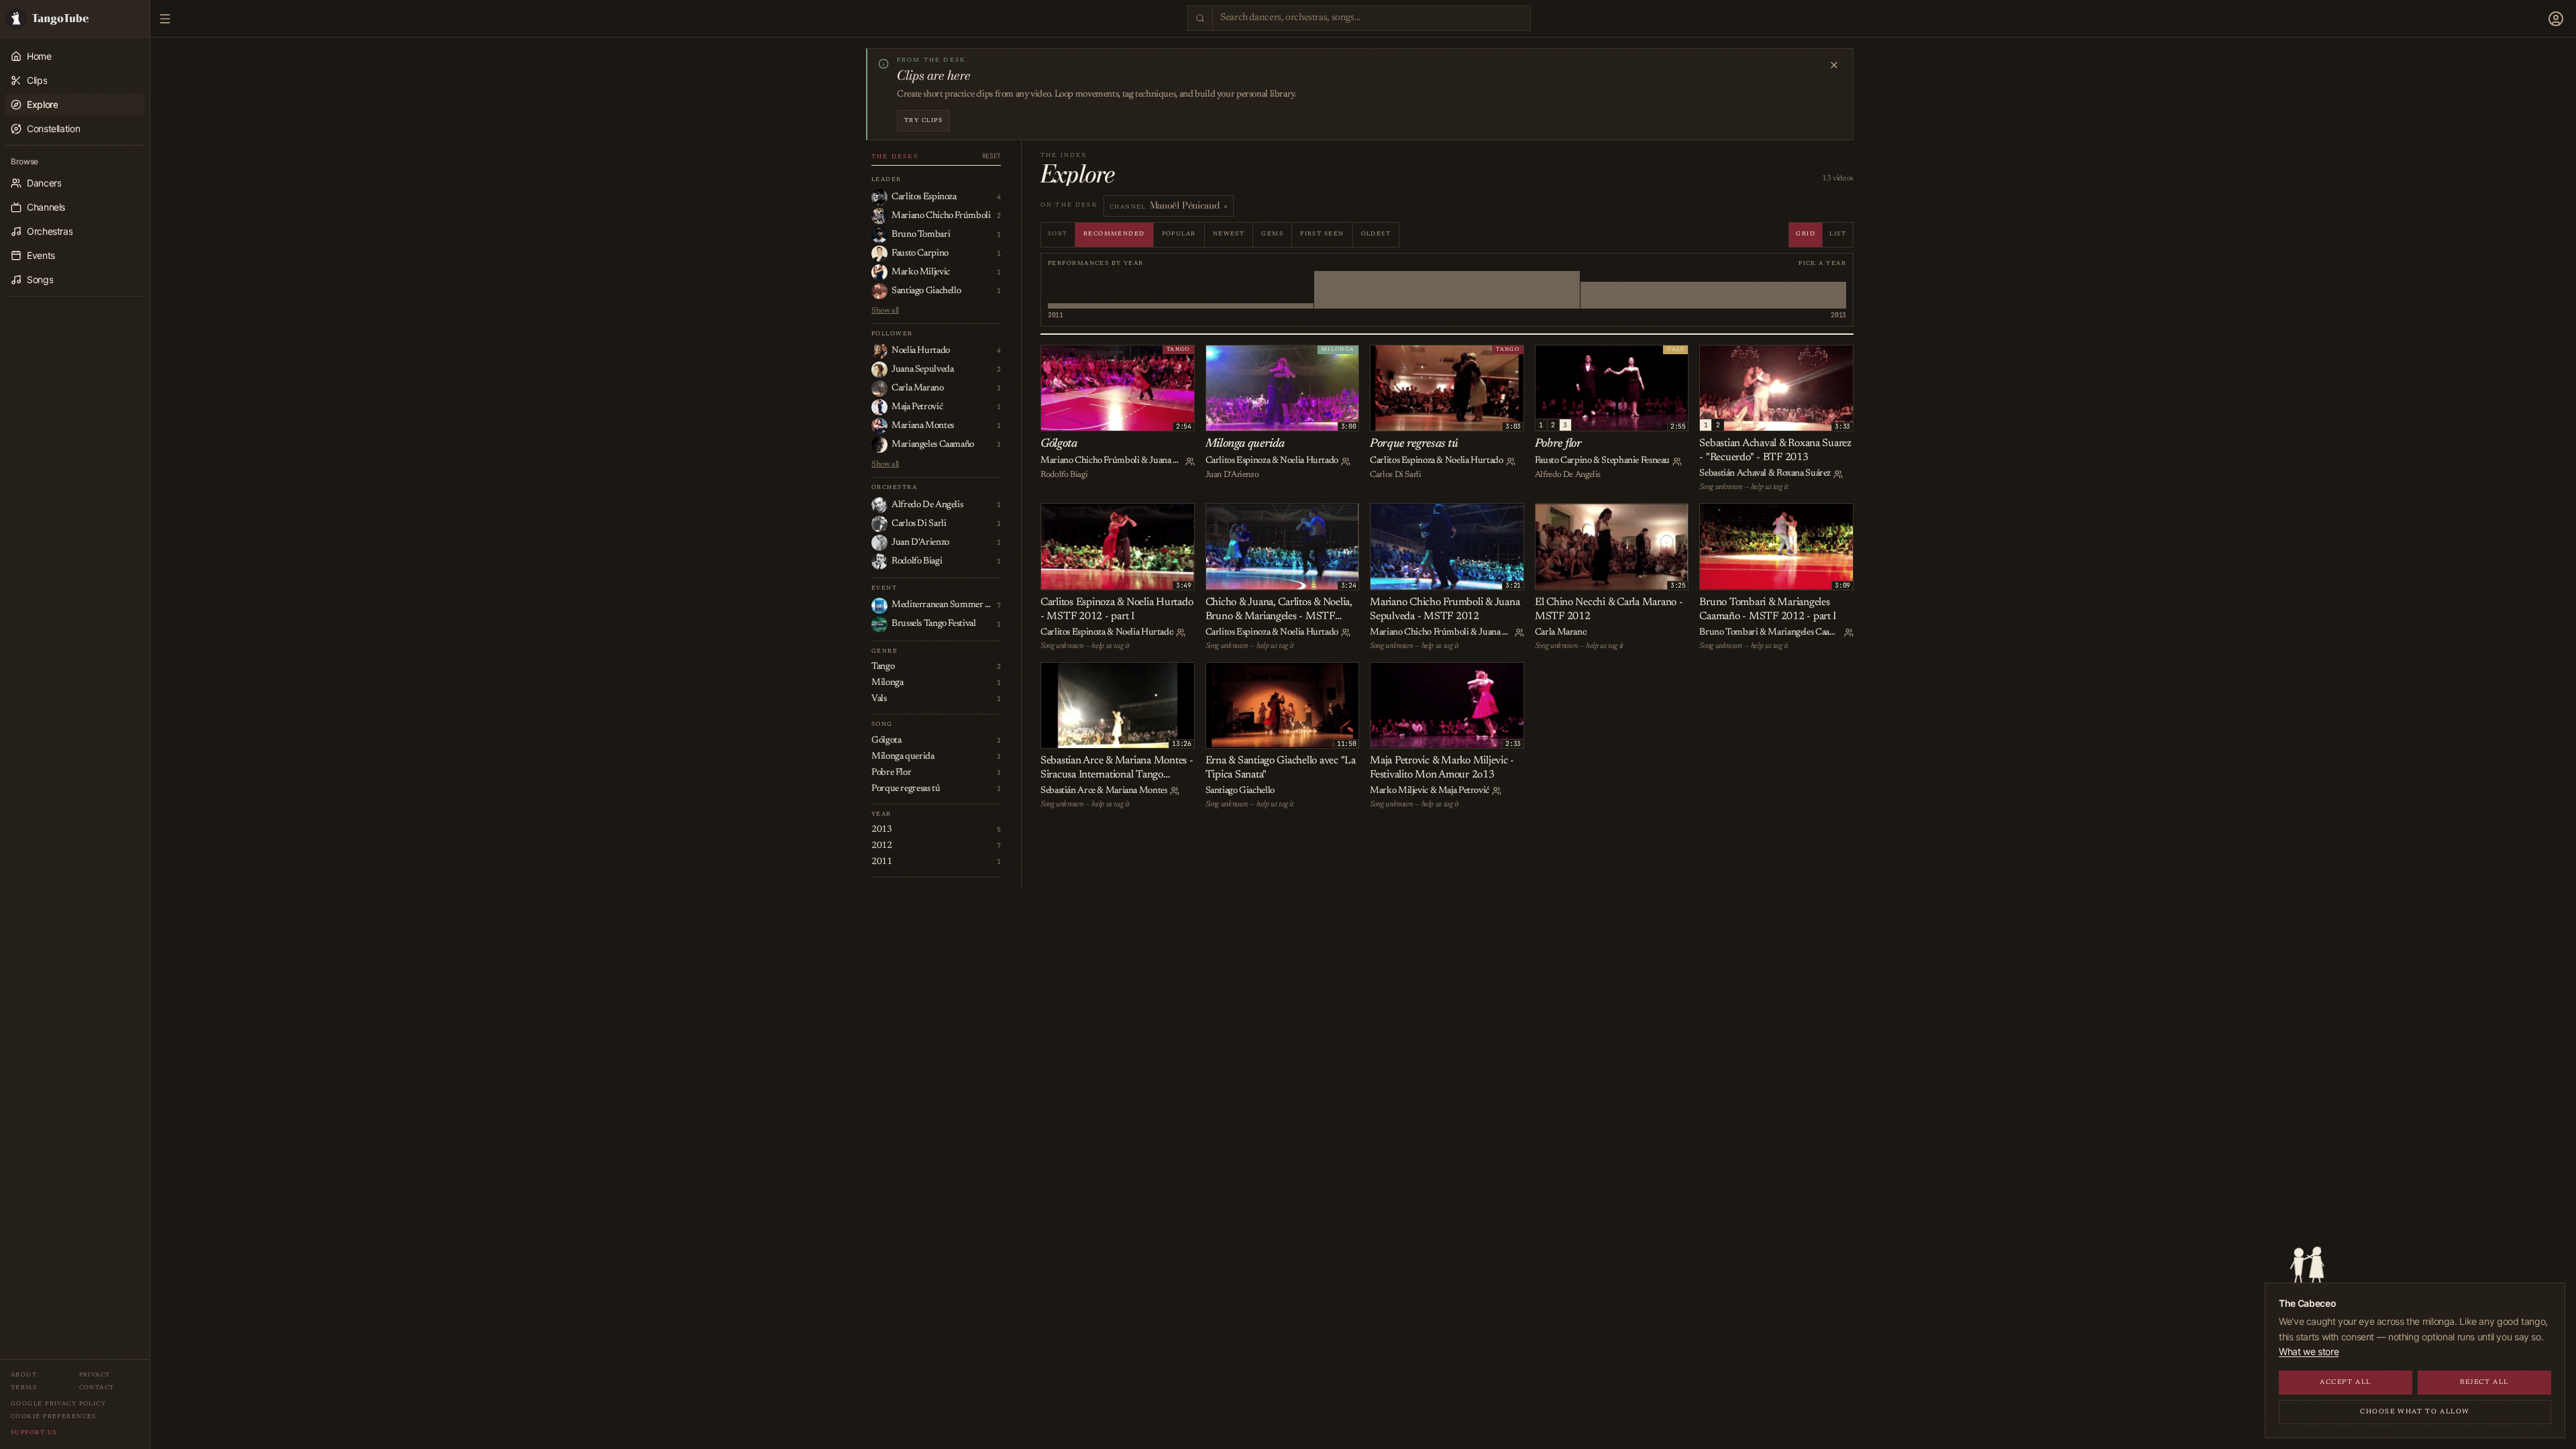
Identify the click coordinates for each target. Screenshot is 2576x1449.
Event (884, 588)
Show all (885, 311)
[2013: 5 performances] (1713, 290)
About (24, 1375)
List (1838, 234)
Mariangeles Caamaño (1809, 633)
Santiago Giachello (1240, 791)
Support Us (34, 1433)
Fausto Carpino (1563, 461)
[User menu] (2556, 19)
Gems (1272, 234)
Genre (884, 651)
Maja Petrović (1464, 791)
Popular (1179, 234)
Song (882, 724)
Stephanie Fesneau (1635, 461)
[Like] (1053, 358)
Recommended (1114, 234)
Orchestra (894, 487)
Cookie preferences (54, 1416)
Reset (991, 156)
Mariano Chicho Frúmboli (1090, 461)
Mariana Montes (1137, 791)
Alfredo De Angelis (1568, 475)
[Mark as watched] (1083, 358)
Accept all (2346, 1383)
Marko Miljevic (1399, 791)
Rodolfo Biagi (1064, 475)
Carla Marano (1561, 633)
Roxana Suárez (1804, 474)
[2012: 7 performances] (1447, 290)
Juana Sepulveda (1180, 461)
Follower (892, 334)
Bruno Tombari (1728, 633)
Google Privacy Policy (58, 1404)
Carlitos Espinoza (1238, 461)
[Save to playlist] (1068, 358)
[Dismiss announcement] (1834, 65)
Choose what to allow (2415, 1412)
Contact (97, 1388)
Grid (1806, 234)
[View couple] (1190, 462)
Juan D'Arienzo (1232, 475)
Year (881, 814)
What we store (2309, 1351)
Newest (1229, 234)
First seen (1322, 234)
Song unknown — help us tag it (1743, 487)
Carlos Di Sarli (1395, 475)
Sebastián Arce (1068, 791)
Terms (24, 1388)
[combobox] (1372, 18)
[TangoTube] (75, 18)
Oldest (1376, 234)
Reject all (2484, 1383)
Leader (887, 179)
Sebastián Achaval (1733, 474)
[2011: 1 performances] (1181, 290)
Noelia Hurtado (1309, 461)
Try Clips (923, 120)
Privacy (95, 1375)
